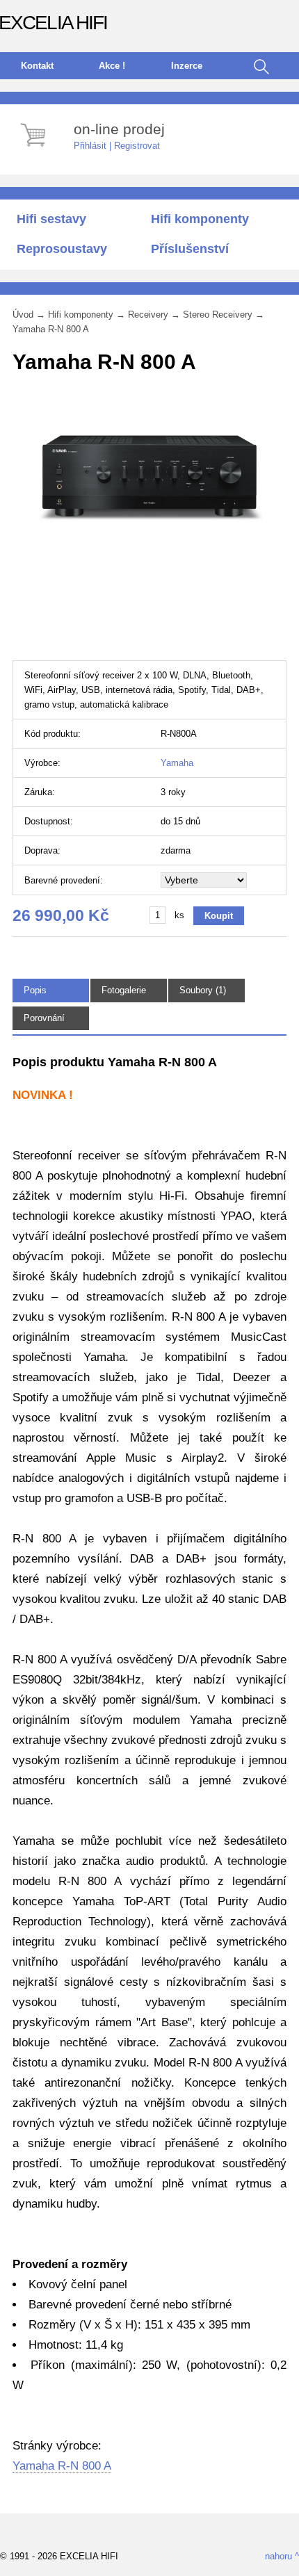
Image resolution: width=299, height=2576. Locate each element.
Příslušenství (190, 249)
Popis (35, 990)
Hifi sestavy (51, 219)
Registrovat (137, 146)
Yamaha (177, 763)
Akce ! (112, 66)
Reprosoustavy (62, 249)
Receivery (148, 315)
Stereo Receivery (218, 315)
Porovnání (44, 1018)
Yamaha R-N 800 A (51, 329)
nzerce (187, 66)
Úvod (23, 315)
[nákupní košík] (35, 148)
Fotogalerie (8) (124, 996)
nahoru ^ (282, 2556)
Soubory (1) (203, 990)
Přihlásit (90, 146)
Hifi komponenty (200, 219)
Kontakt (37, 66)
